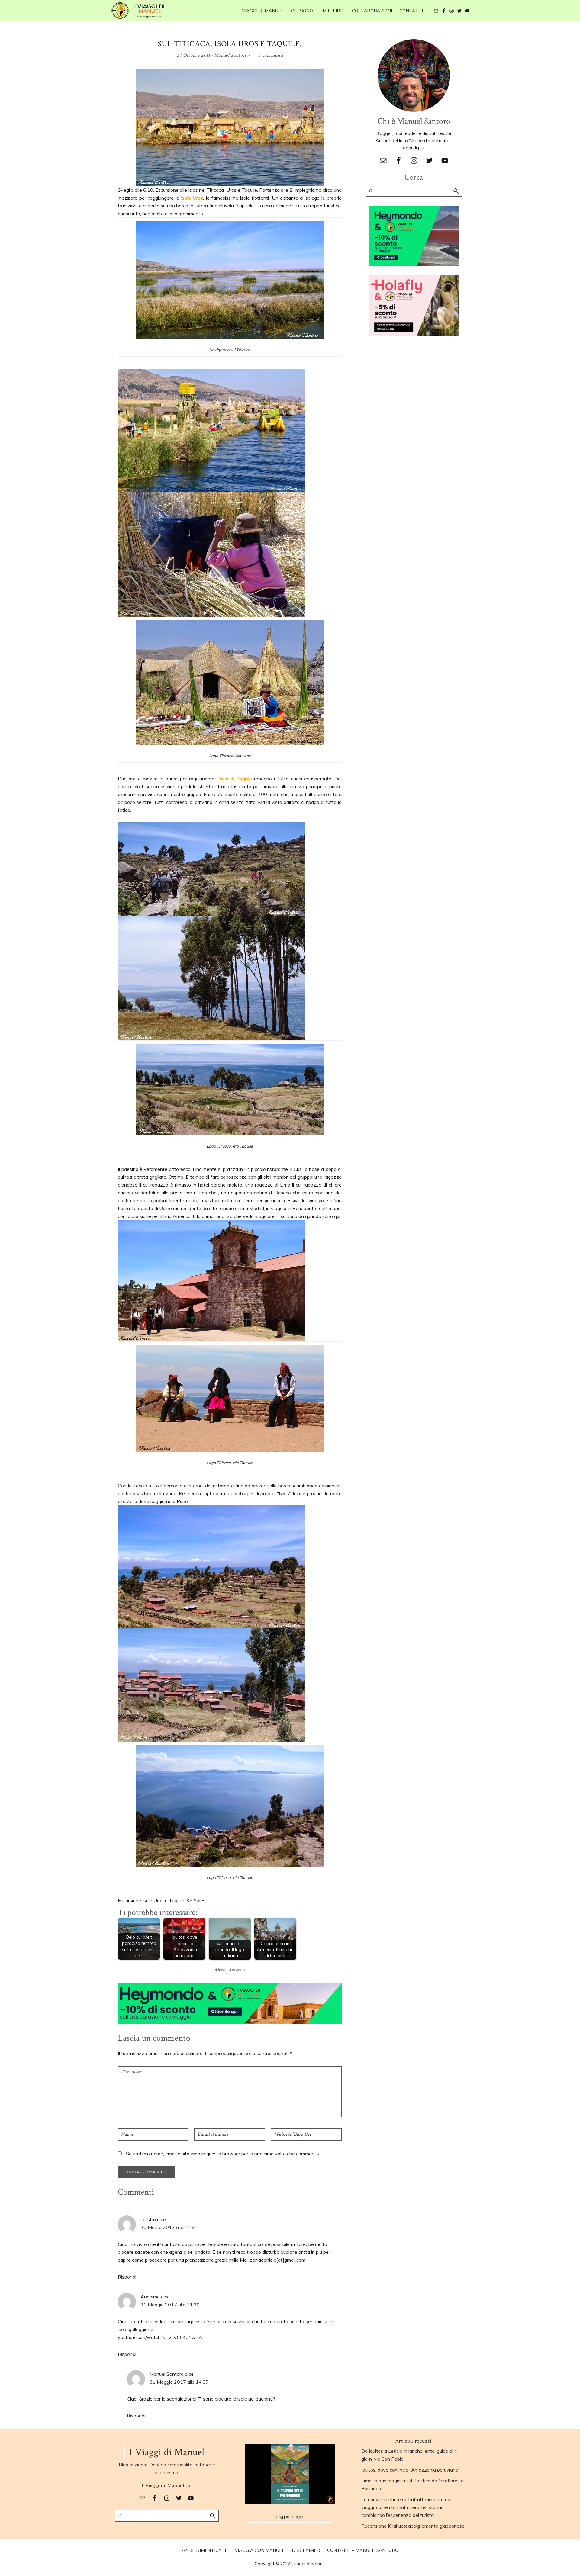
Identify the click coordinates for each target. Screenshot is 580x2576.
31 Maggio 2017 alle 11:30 (170, 2305)
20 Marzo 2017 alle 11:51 (169, 2227)
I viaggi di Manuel (308, 2564)
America (237, 1970)
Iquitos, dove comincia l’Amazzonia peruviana (410, 2470)
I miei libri (290, 2518)
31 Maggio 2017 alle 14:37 (179, 2382)
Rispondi (127, 2277)
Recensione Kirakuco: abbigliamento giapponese (413, 2526)
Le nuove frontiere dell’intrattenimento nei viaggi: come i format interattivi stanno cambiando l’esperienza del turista (406, 2507)
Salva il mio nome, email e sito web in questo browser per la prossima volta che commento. (223, 2154)
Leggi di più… (414, 148)
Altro (219, 1970)
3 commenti (271, 55)
